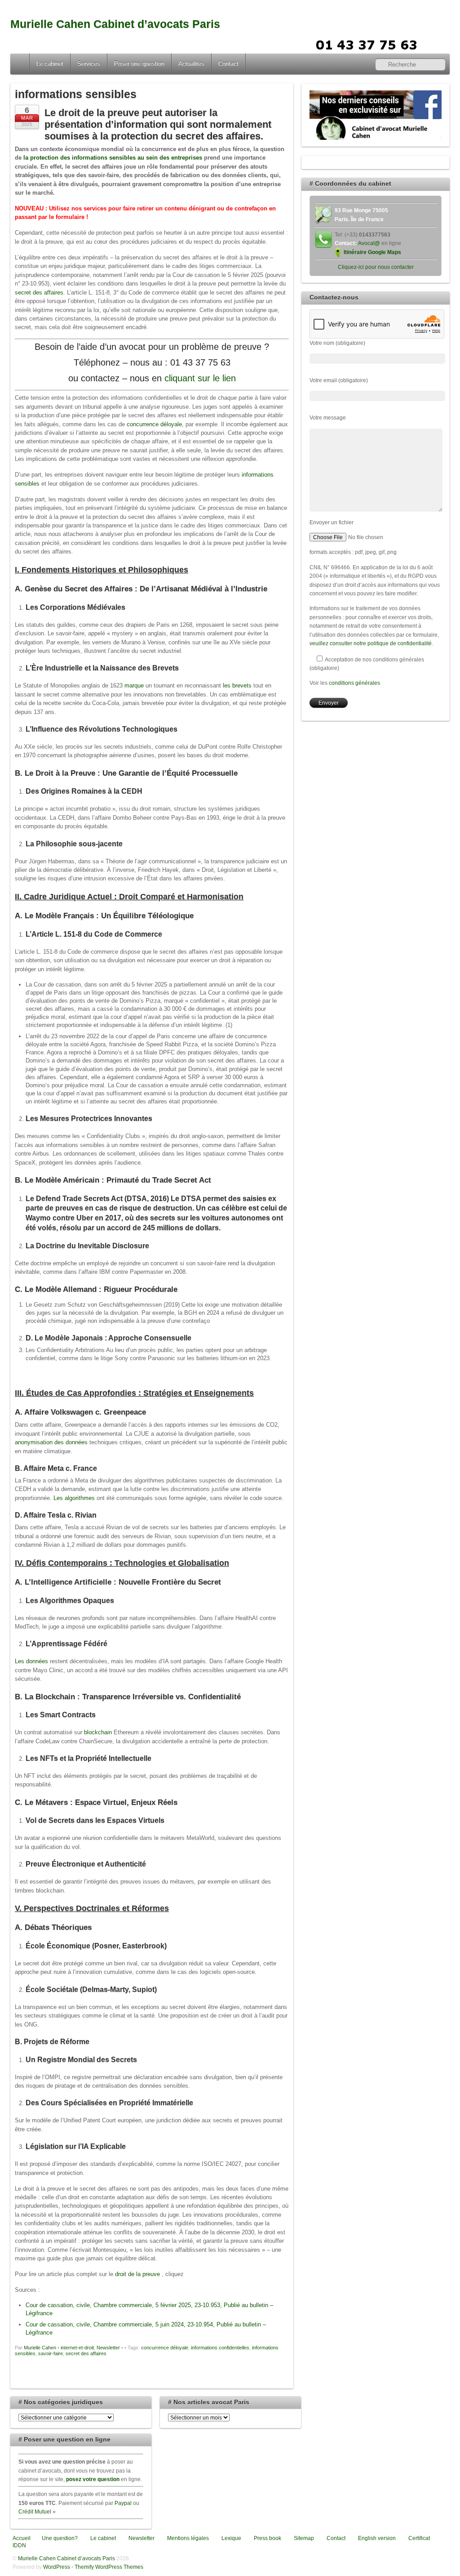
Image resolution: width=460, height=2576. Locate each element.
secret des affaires (39, 292)
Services (89, 64)
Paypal (123, 2503)
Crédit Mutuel (35, 2511)
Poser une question (139, 64)
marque (134, 685)
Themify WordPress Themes (109, 2567)
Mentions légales (187, 2538)
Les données (31, 1661)
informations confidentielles (220, 2348)
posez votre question (93, 2479)
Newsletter (108, 2348)
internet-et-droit (77, 2348)
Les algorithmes (74, 1498)
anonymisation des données (51, 1442)
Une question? (59, 2538)
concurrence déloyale (154, 424)
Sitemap (303, 2538)
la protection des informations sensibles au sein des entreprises (113, 158)
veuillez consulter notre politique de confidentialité (371, 643)
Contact (228, 64)
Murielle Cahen (40, 2348)
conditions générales (354, 683)
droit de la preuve (137, 2274)
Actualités (191, 64)
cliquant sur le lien (200, 378)
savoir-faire (51, 2353)
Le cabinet (50, 64)
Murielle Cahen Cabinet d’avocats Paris (115, 24)
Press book (267, 2538)
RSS (440, 44)
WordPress (57, 2567)
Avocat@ (369, 243)
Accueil (21, 64)
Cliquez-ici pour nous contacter (376, 267)
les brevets (237, 685)
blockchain (98, 1732)
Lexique (231, 2538)
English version (376, 2538)
